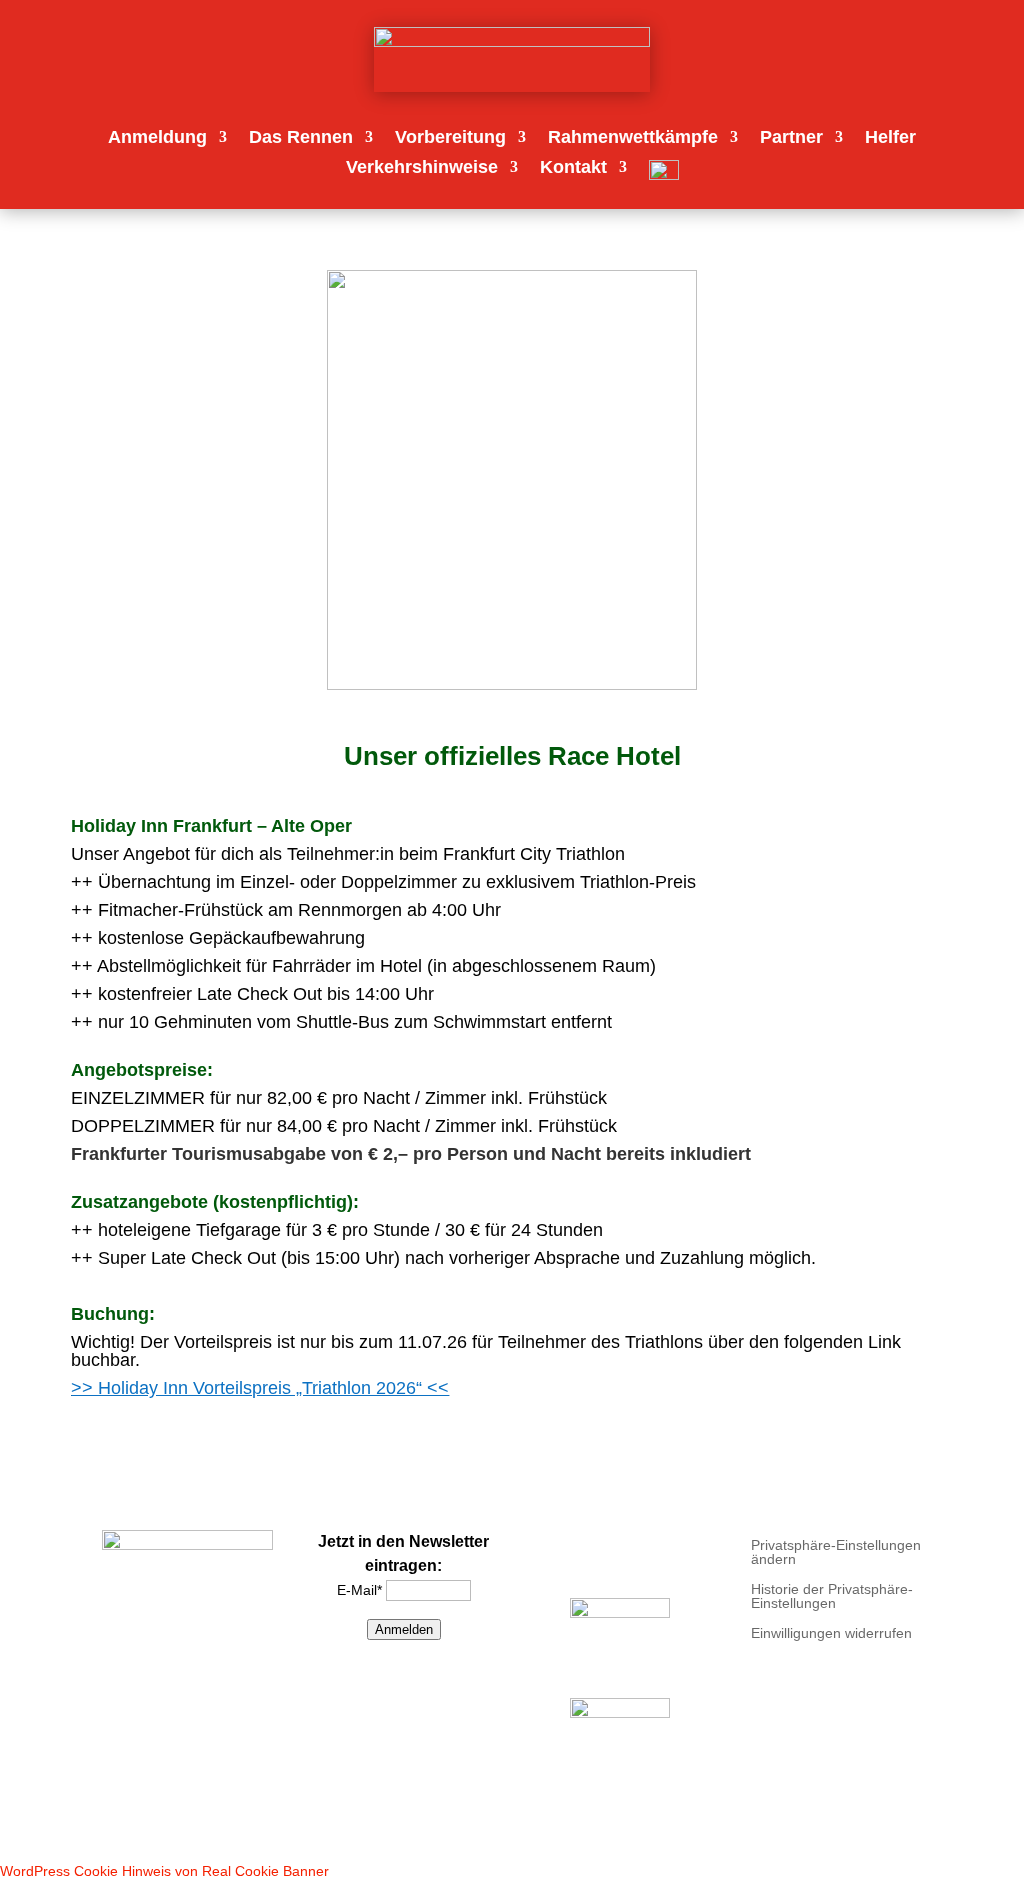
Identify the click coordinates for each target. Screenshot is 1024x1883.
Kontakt (573, 168)
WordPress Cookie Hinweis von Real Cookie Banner (164, 1871)
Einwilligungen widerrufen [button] (831, 1633)
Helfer (890, 138)
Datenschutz (590, 1557)
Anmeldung (157, 138)
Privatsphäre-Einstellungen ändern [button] (836, 1552)
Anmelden (404, 1629)
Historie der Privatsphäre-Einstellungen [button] (832, 1596)
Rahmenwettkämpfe (633, 138)
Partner (791, 138)
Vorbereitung (450, 138)
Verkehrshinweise (422, 168)
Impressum (615, 1539)
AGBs (677, 1557)
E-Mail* (359, 1590)
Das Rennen (301, 138)
